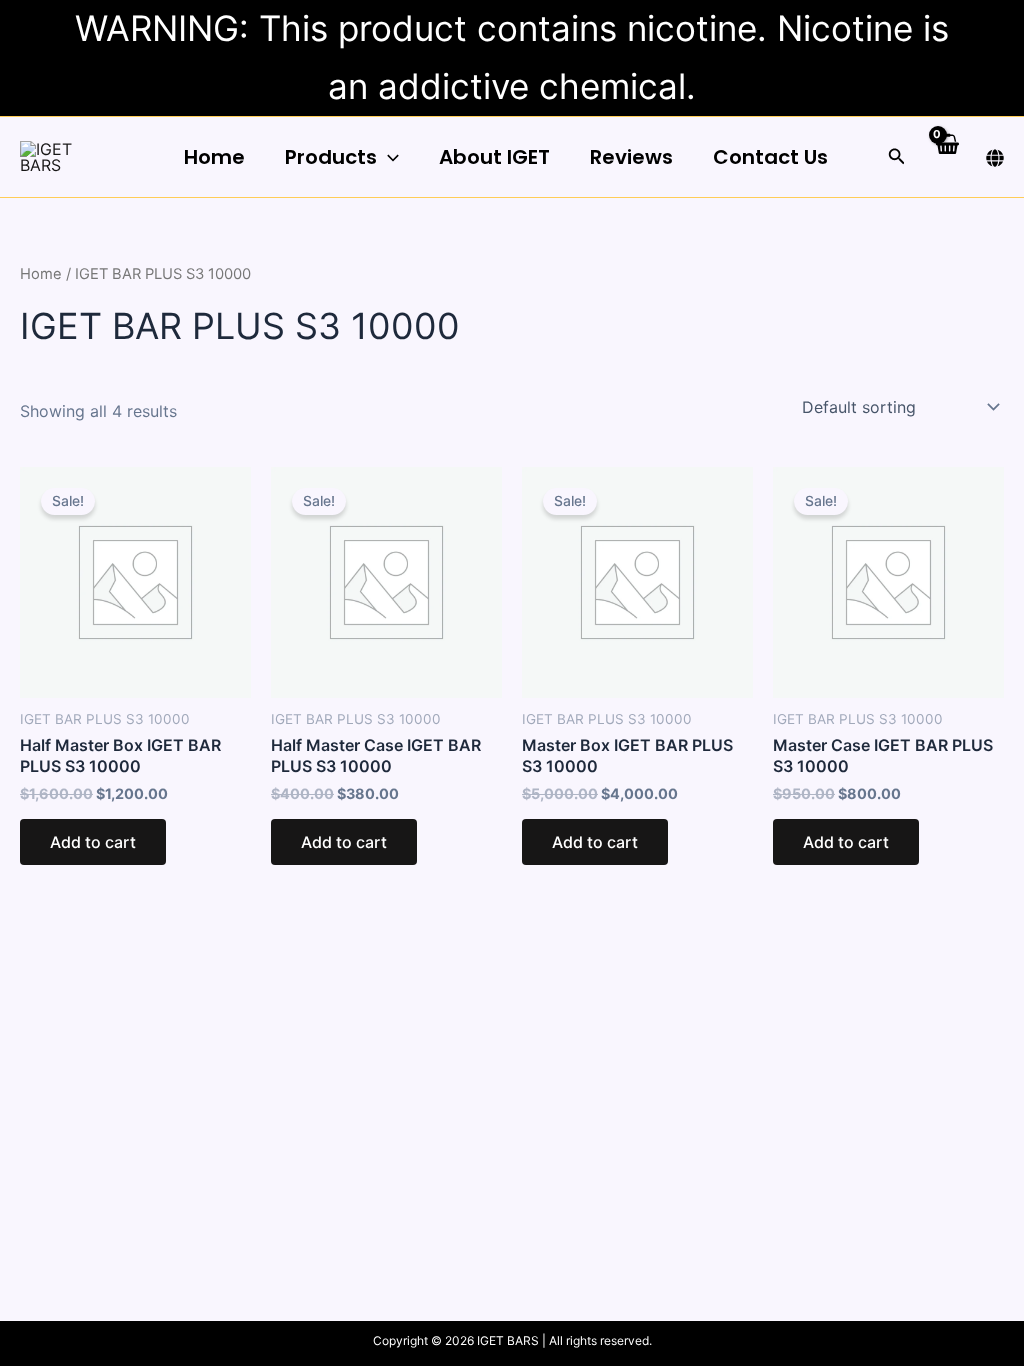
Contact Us (770, 157)
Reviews (631, 157)
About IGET (494, 157)
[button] (388, 157)
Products (331, 157)
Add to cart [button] (93, 842)
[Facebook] (995, 158)
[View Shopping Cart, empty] (946, 156)
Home (214, 157)
